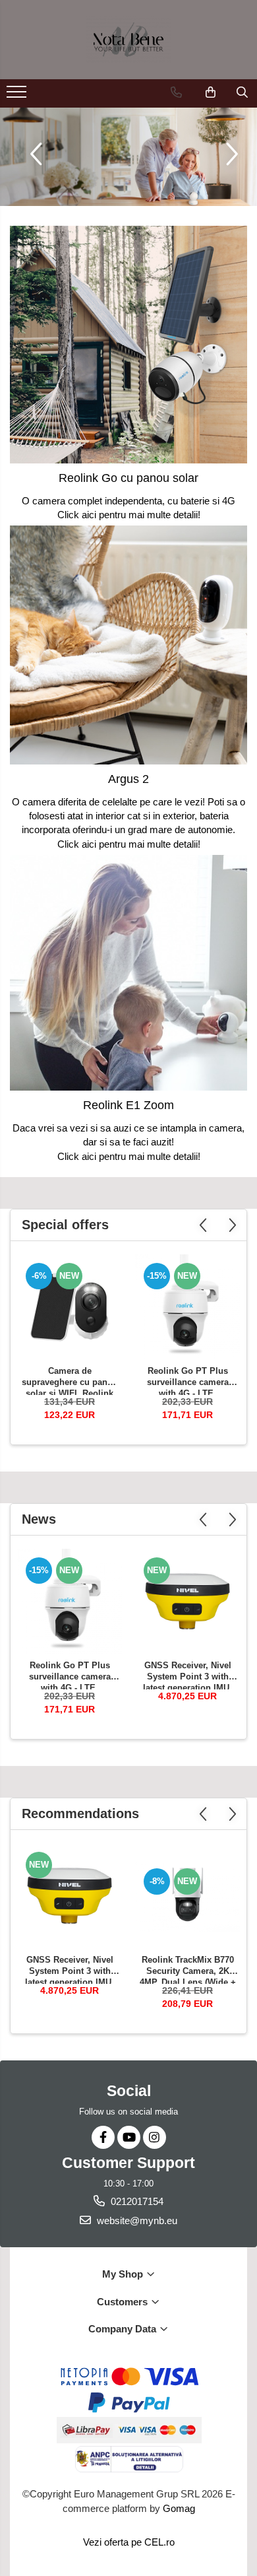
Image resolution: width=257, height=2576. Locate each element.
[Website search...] (242, 92)
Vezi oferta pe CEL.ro (129, 2542)
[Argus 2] (128, 645)
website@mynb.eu (136, 2220)
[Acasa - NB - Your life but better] (128, 40)
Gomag (178, 2508)
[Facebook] (103, 2137)
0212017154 (136, 2201)
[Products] (18, 96)
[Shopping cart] (211, 92)
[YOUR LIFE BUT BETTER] (128, 157)
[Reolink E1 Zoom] (128, 973)
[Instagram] (155, 2137)
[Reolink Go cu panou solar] (128, 345)
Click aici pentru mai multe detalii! (129, 515)
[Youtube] (129, 2137)
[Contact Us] (176, 92)
